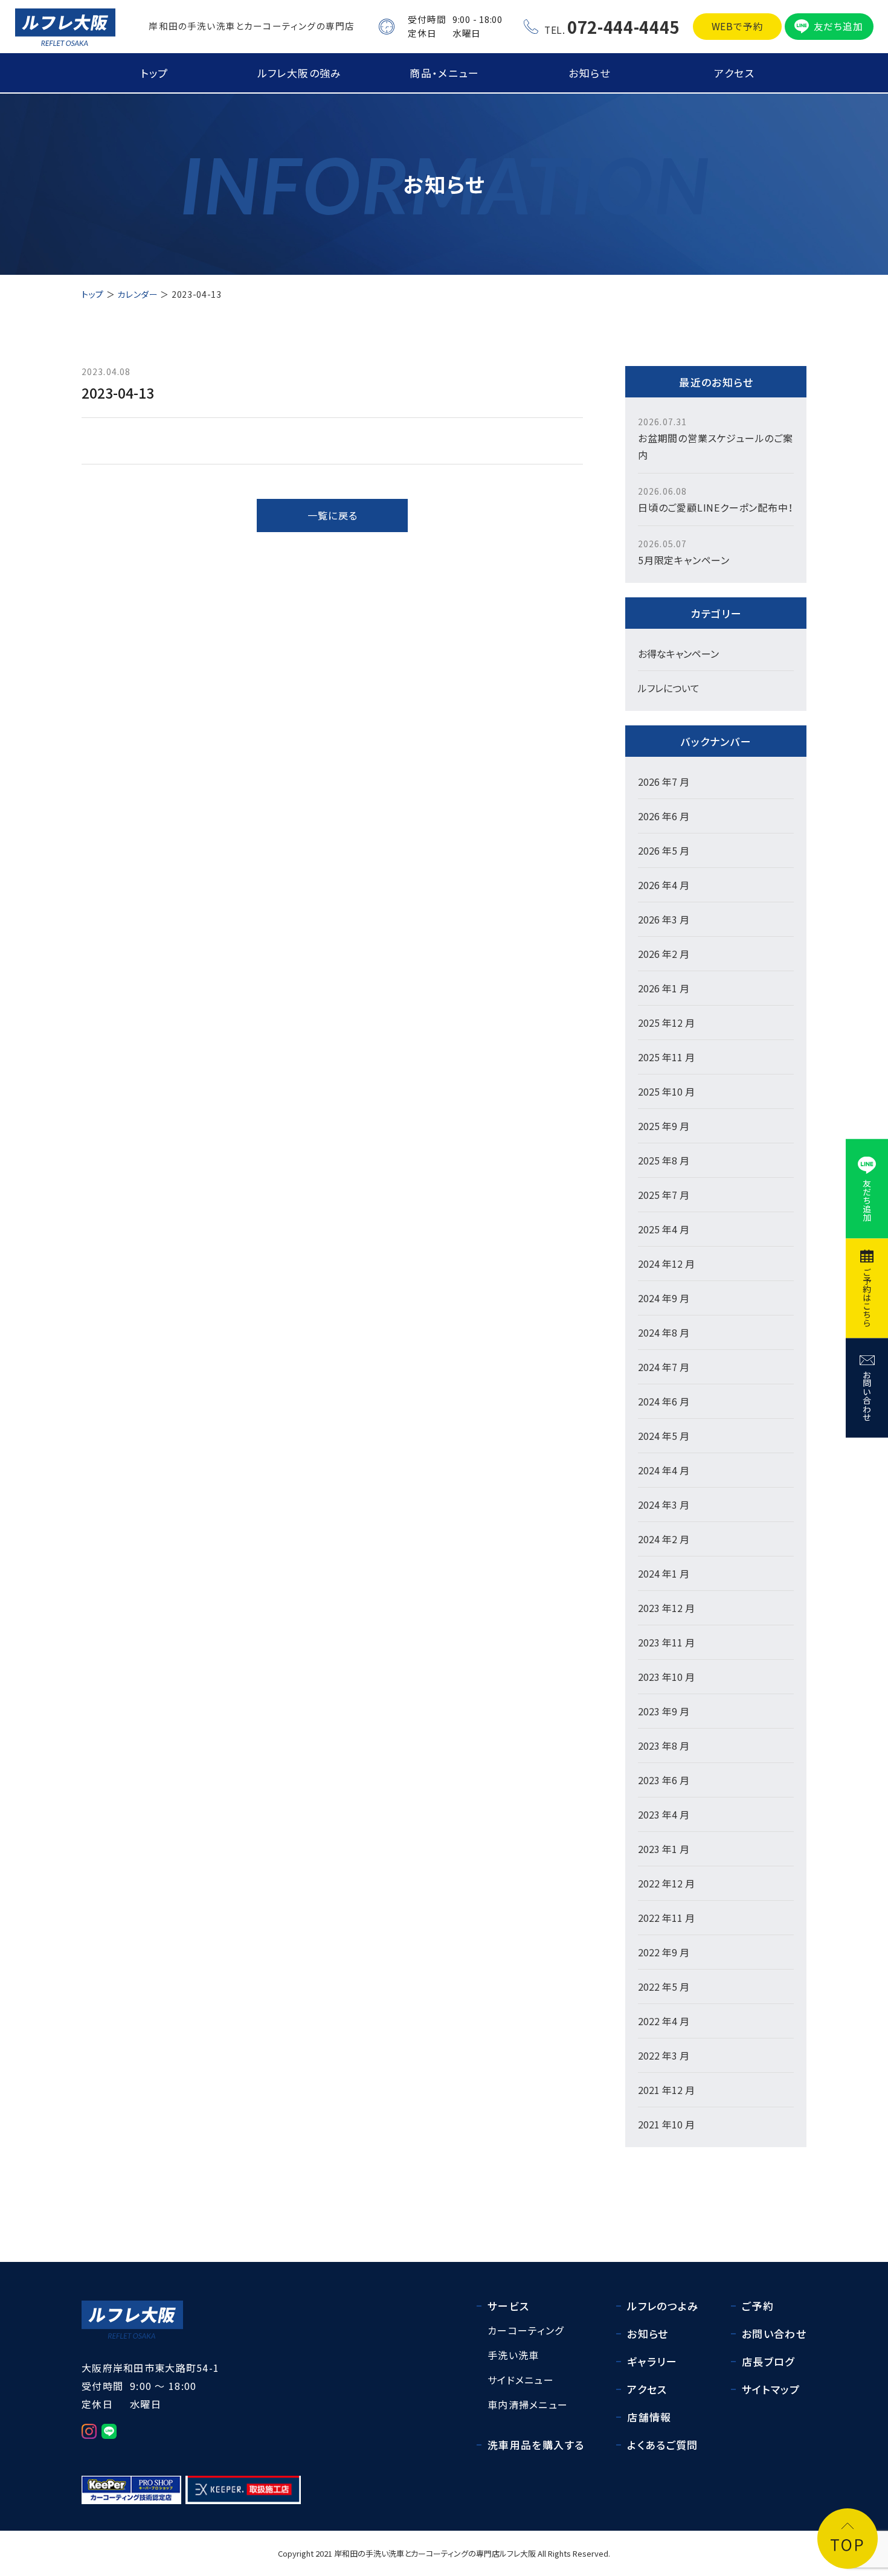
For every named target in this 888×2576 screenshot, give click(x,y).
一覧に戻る (333, 515)
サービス (508, 2306)
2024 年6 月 (664, 1401)
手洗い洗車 (513, 2355)
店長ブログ (768, 2361)
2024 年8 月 (664, 1332)
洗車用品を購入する (536, 2445)
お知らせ (589, 73)
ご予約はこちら (867, 1297)
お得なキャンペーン (678, 654)
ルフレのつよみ (663, 2306)
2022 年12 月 (666, 1883)
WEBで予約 (738, 26)
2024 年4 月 (664, 1470)
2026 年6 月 (664, 816)
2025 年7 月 (664, 1195)
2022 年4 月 (664, 2021)
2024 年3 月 (664, 1505)
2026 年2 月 (664, 954)
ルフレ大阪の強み (300, 73)
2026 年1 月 (664, 988)
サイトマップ (771, 2389)
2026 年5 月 (664, 850)
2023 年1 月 (664, 1849)
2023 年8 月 (664, 1746)
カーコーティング (526, 2330)
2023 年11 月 (666, 1642)
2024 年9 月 (664, 1298)
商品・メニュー (444, 73)
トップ (155, 73)
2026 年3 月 (664, 919)
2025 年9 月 (664, 1126)
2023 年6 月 (664, 1780)
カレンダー (138, 294)
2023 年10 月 (666, 1677)
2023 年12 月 (666, 1608)
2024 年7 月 (664, 1367)
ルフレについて (669, 688)
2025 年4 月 (664, 1229)
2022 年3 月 (664, 2055)
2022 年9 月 (664, 1952)
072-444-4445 (623, 27)
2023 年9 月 (664, 1711)
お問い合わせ (867, 1395)
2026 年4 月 (664, 885)
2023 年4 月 (664, 1814)
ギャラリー (652, 2361)
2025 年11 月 (666, 1057)
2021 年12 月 (666, 2090)
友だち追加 (838, 26)
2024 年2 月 (664, 1539)
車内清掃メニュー (528, 2404)
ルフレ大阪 (518, 2553)
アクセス (734, 73)
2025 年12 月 (666, 1023)
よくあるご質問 (663, 2445)
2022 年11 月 (666, 1918)
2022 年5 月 (664, 1987)
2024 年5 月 (664, 1436)
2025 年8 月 (664, 1160)
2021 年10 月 (666, 2124)
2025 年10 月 (666, 1091)
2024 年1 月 (664, 1573)
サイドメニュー (521, 2380)
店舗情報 (649, 2417)
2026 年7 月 (664, 782)
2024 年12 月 (666, 1264)
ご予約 (758, 2306)
